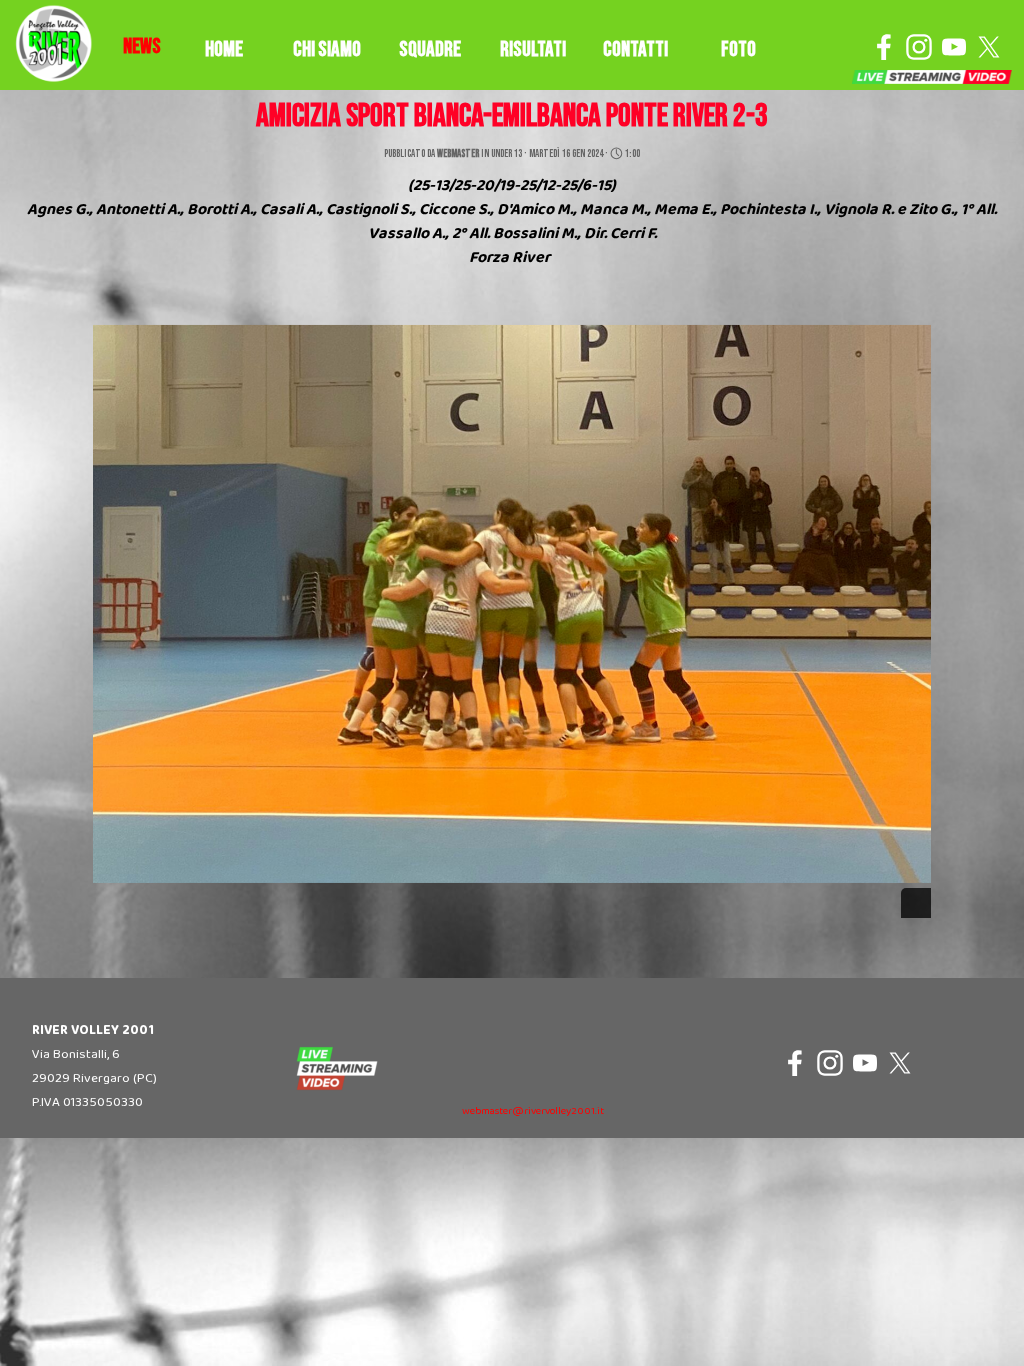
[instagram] (919, 47)
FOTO (738, 49)
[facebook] (884, 47)
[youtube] (954, 47)
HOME (224, 49)
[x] (989, 47)
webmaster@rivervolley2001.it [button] (533, 1111)
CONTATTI (635, 49)
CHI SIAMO (327, 49)
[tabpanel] (142, 47)
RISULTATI (533, 49)
